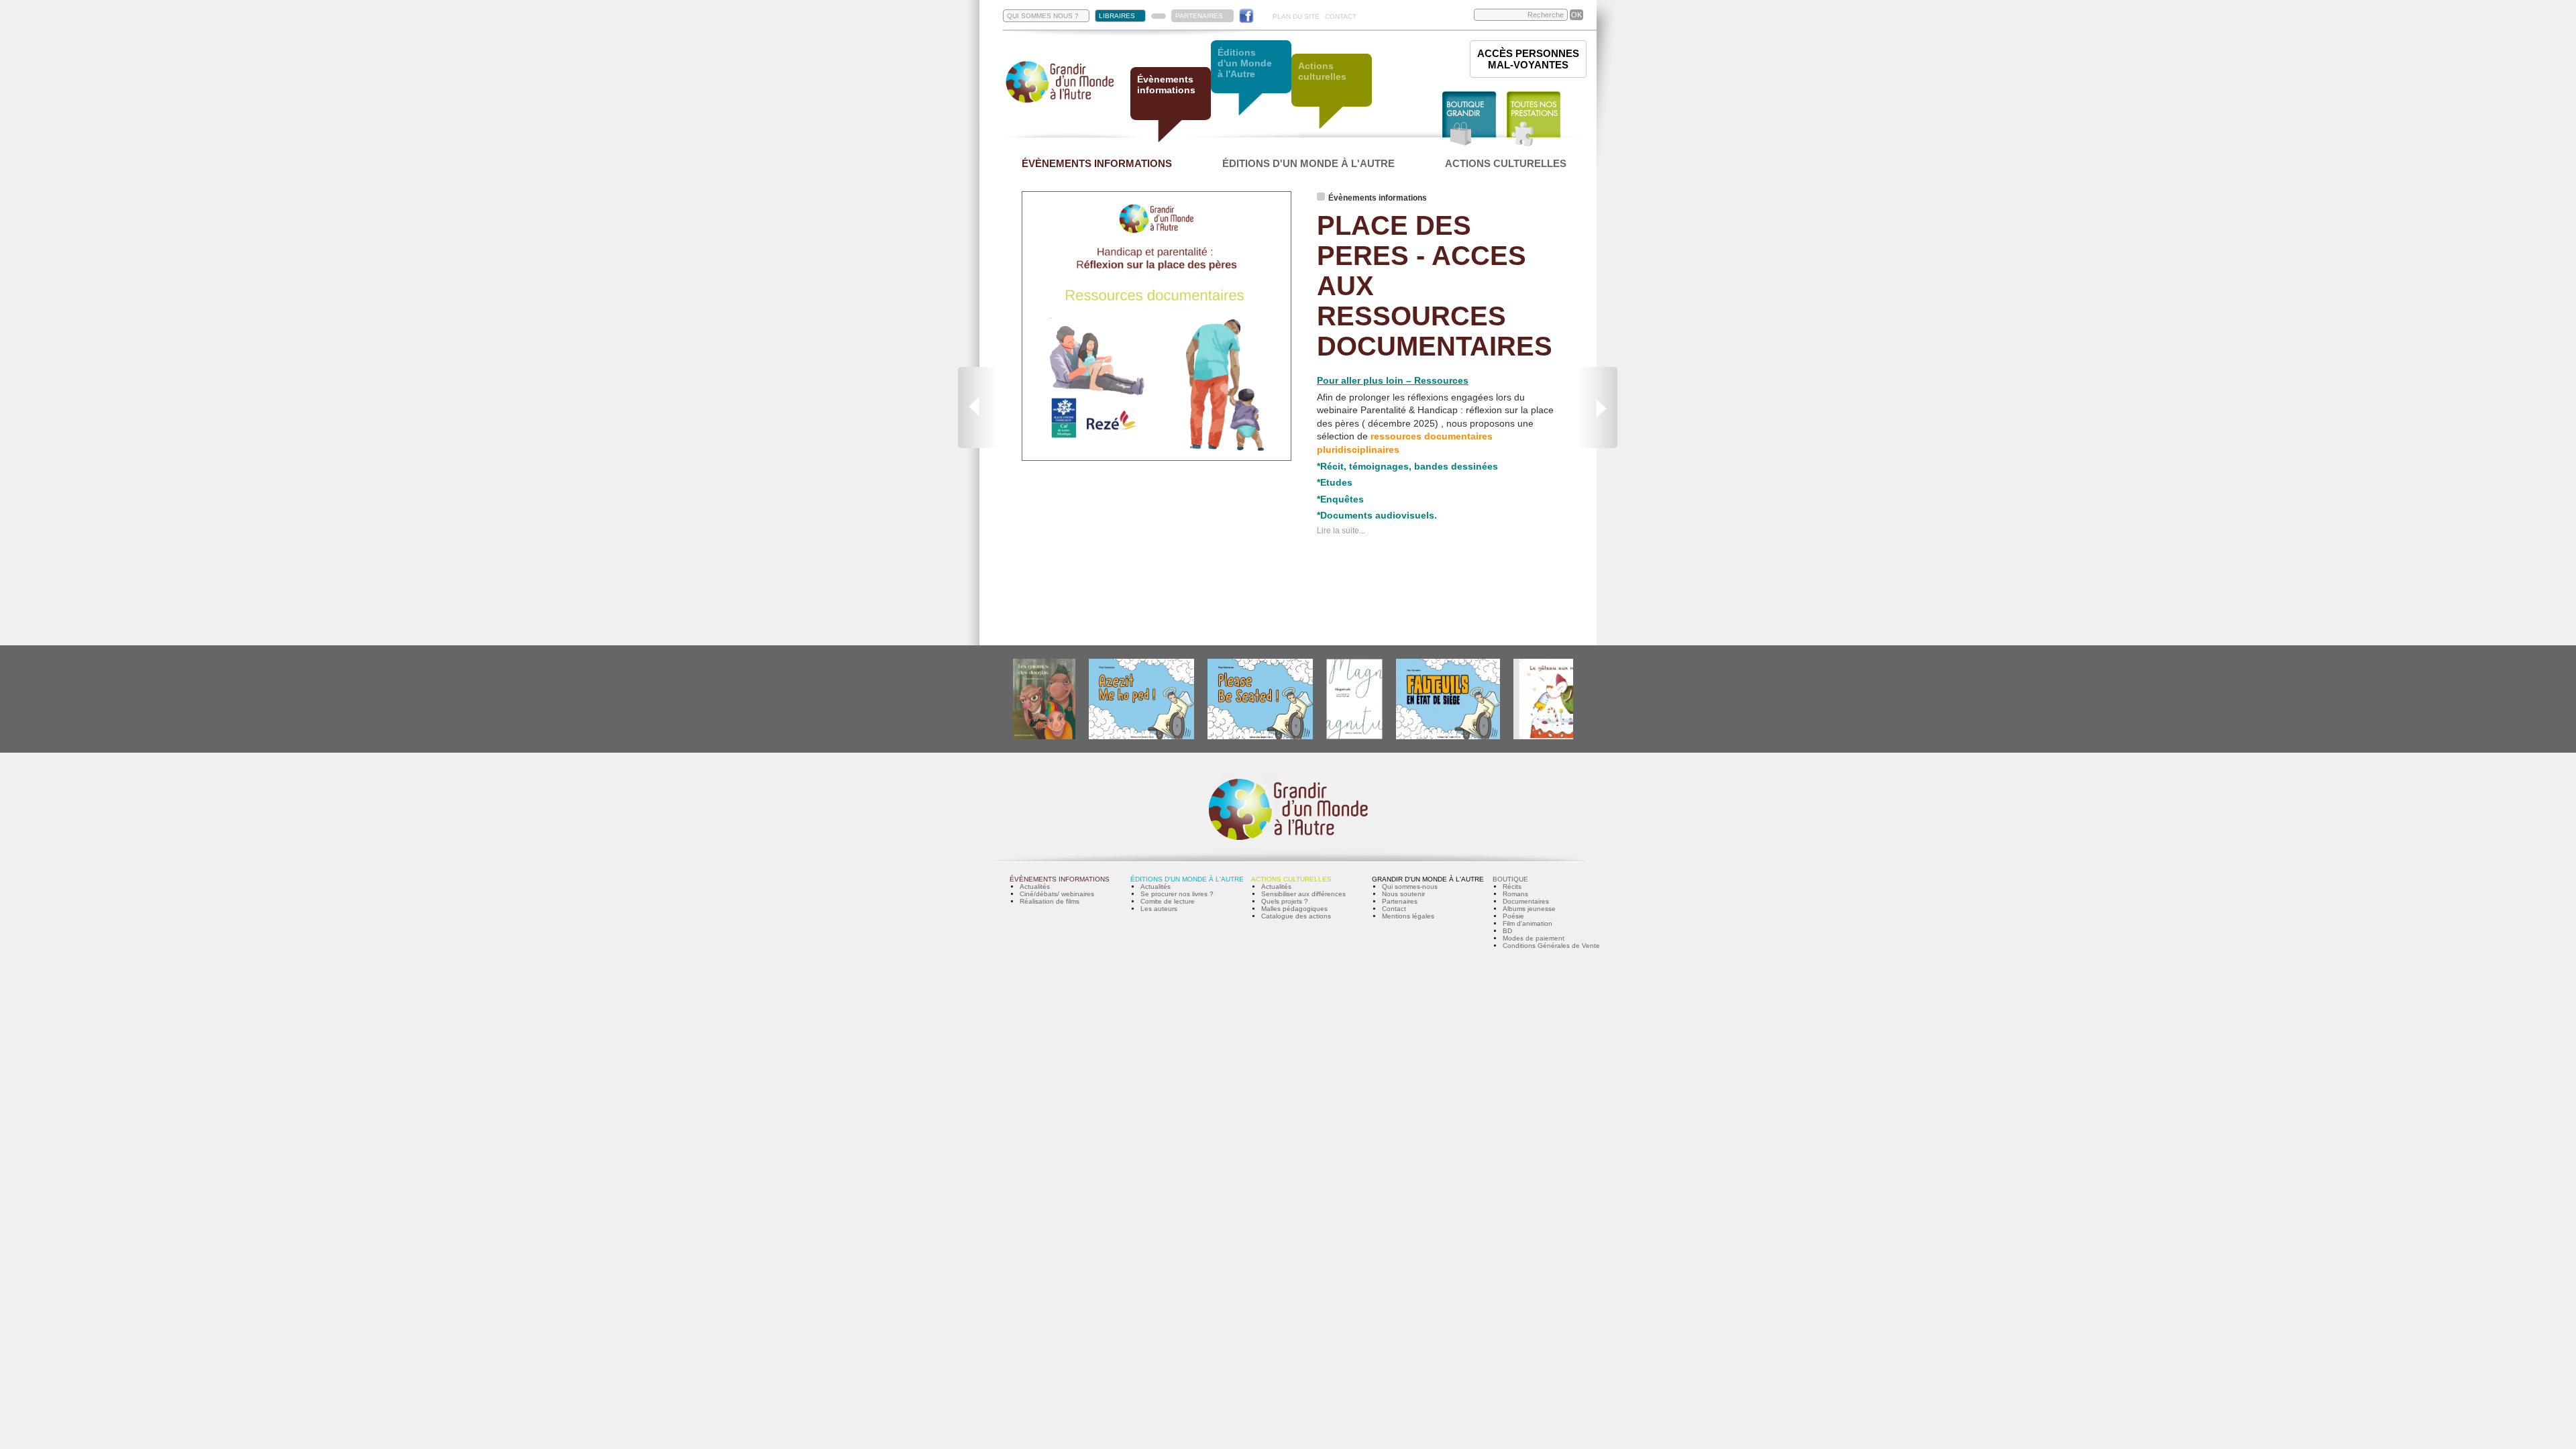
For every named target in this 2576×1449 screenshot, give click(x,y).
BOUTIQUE (1510, 879)
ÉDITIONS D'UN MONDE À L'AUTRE (1308, 163)
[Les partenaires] (1159, 16)
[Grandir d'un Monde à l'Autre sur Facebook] (1246, 16)
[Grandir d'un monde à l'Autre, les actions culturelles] (1332, 92)
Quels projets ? (1285, 901)
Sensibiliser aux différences (1303, 894)
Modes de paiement (1534, 938)
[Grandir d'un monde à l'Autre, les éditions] (1251, 79)
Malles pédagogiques (1294, 909)
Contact (1394, 909)
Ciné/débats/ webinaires (1057, 894)
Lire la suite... (1341, 531)
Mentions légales (1408, 916)
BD (1507, 931)
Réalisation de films (1050, 901)
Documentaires (1526, 901)
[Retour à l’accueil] (1060, 102)
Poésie (1513, 916)
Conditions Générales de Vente (1551, 946)
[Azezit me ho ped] (1141, 737)
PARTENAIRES (1199, 16)
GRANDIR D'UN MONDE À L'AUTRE (1428, 879)
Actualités (1035, 887)
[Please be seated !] (1260, 737)
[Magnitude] (1354, 737)
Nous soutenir (1403, 894)
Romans (1515, 894)
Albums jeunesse (1529, 909)
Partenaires (1400, 901)
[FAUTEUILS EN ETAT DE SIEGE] (1448, 737)
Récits (1512, 887)
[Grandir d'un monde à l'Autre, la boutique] (1469, 119)
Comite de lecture (1168, 901)
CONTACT (1341, 16)
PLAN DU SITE (1296, 16)
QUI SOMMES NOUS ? (1043, 16)
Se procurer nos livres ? (1177, 894)
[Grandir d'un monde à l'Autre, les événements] (1171, 106)
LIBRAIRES (1117, 16)
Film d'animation (1527, 923)
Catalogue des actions (1296, 916)
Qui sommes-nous (1410, 887)
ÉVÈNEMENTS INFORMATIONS (1097, 163)
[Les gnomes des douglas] (1044, 737)
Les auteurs (1159, 909)
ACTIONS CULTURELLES (1506, 163)
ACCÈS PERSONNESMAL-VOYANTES (1528, 59)
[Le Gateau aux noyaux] (1554, 737)
